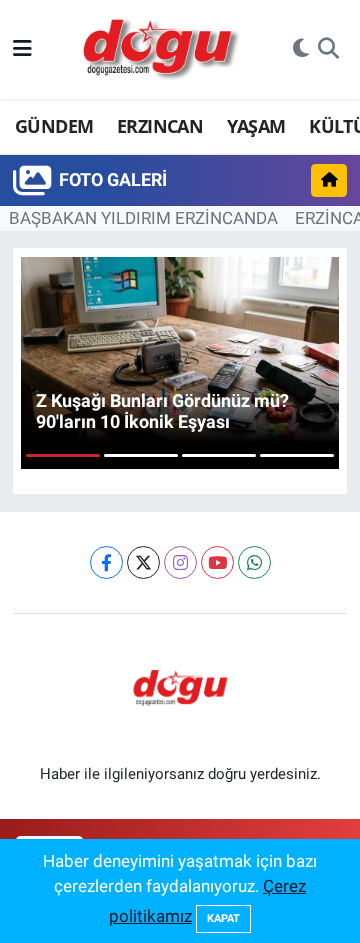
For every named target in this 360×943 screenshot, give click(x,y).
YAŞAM (256, 126)
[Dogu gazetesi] (162, 50)
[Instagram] (180, 562)
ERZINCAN (160, 126)
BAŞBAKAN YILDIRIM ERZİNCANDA (143, 218)
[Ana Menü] (22, 49)
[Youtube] (217, 562)
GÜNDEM (54, 126)
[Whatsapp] (254, 562)
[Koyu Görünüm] (301, 50)
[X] (143, 562)
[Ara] (328, 50)
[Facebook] (106, 562)
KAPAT (223, 918)
